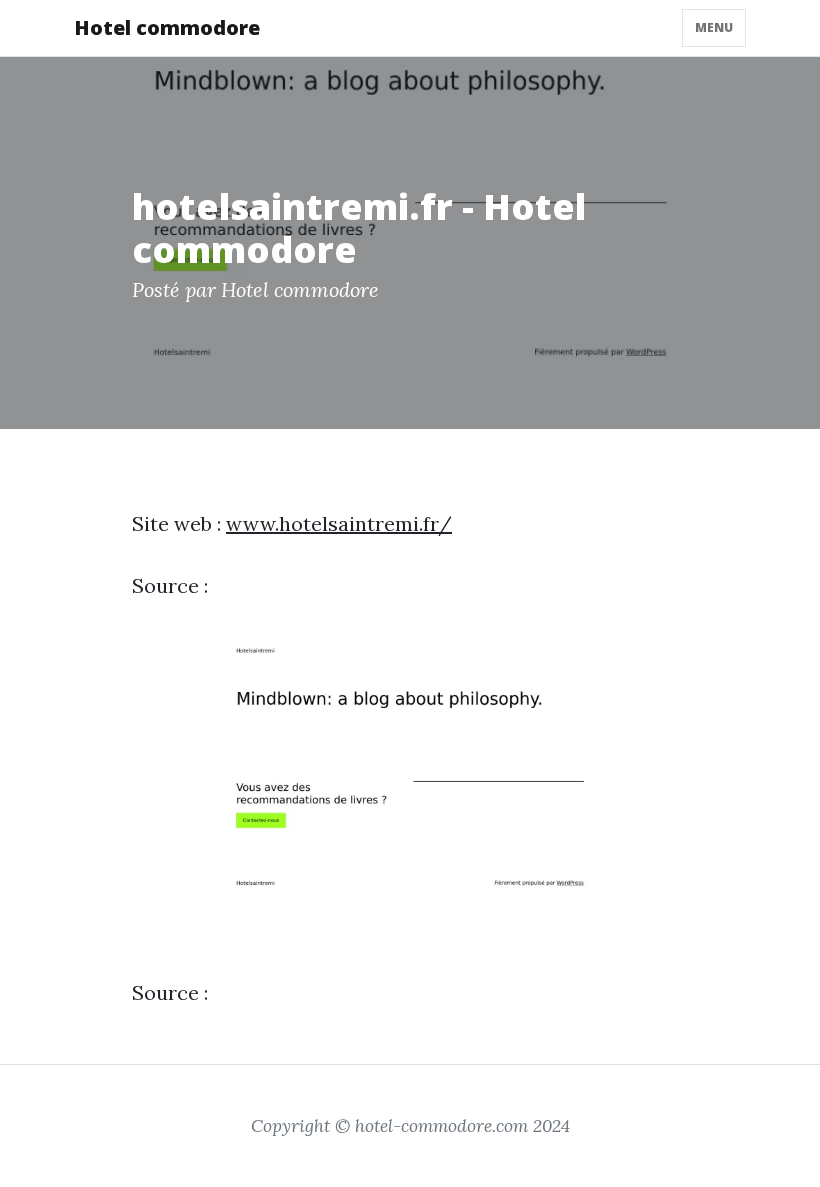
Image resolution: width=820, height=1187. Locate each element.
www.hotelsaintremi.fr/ (339, 523)
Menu (714, 27)
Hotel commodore (167, 27)
